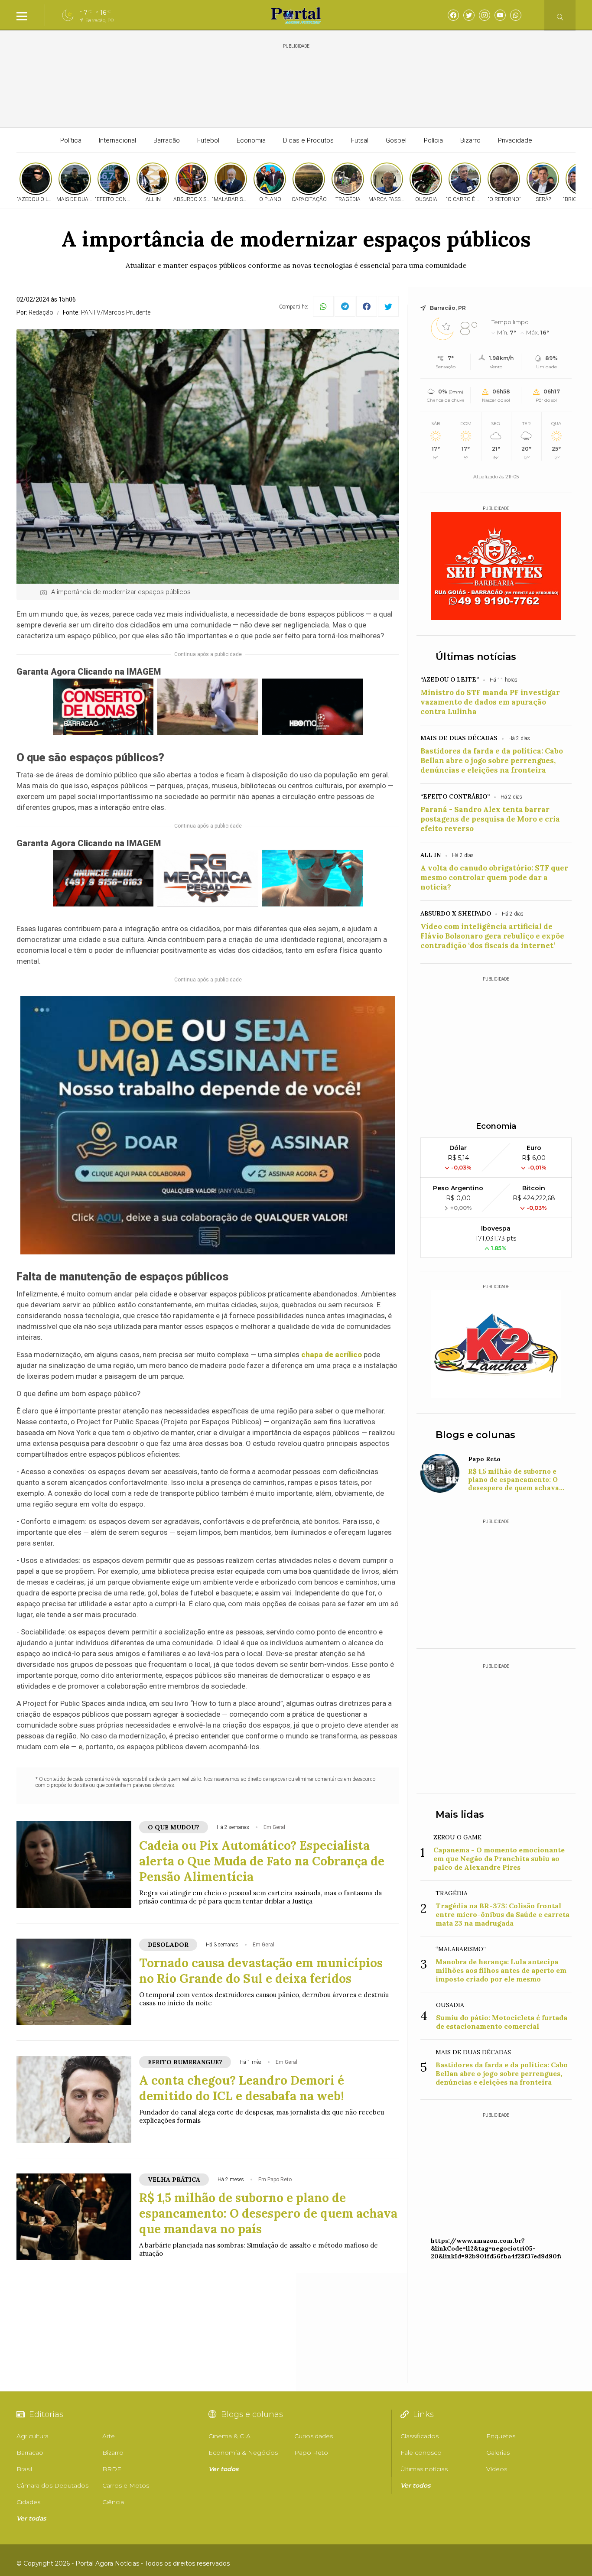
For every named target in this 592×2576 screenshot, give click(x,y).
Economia (251, 140)
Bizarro (470, 140)
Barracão (167, 140)
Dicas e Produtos (308, 140)
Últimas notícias (476, 657)
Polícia (433, 140)
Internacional (117, 140)
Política (71, 140)
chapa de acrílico (332, 1355)
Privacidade (515, 140)
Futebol (208, 140)
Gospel (396, 140)
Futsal (360, 140)
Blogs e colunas (475, 1435)
